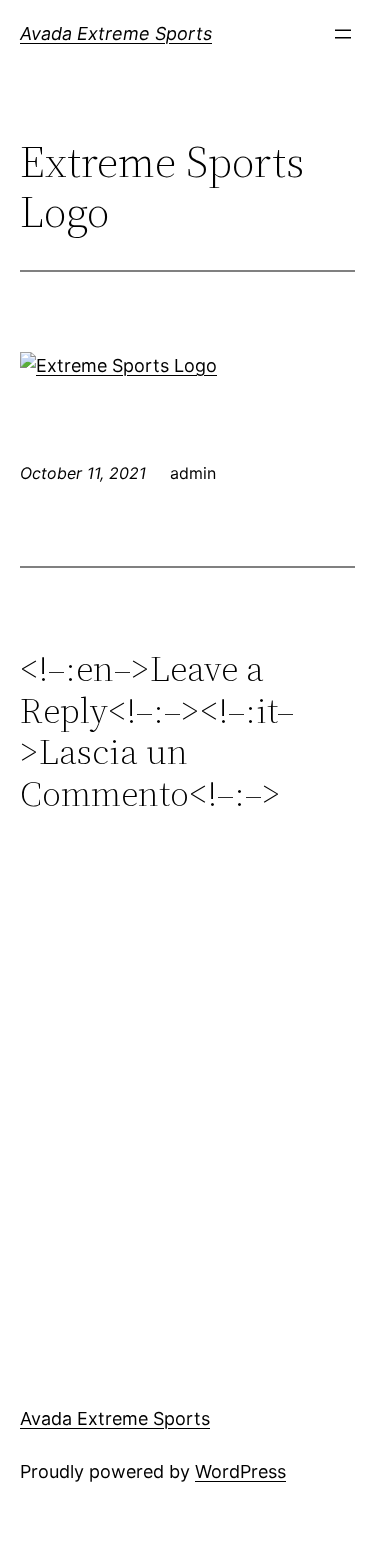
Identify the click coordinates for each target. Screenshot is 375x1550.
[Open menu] (343, 34)
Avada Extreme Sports (116, 33)
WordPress (240, 1471)
